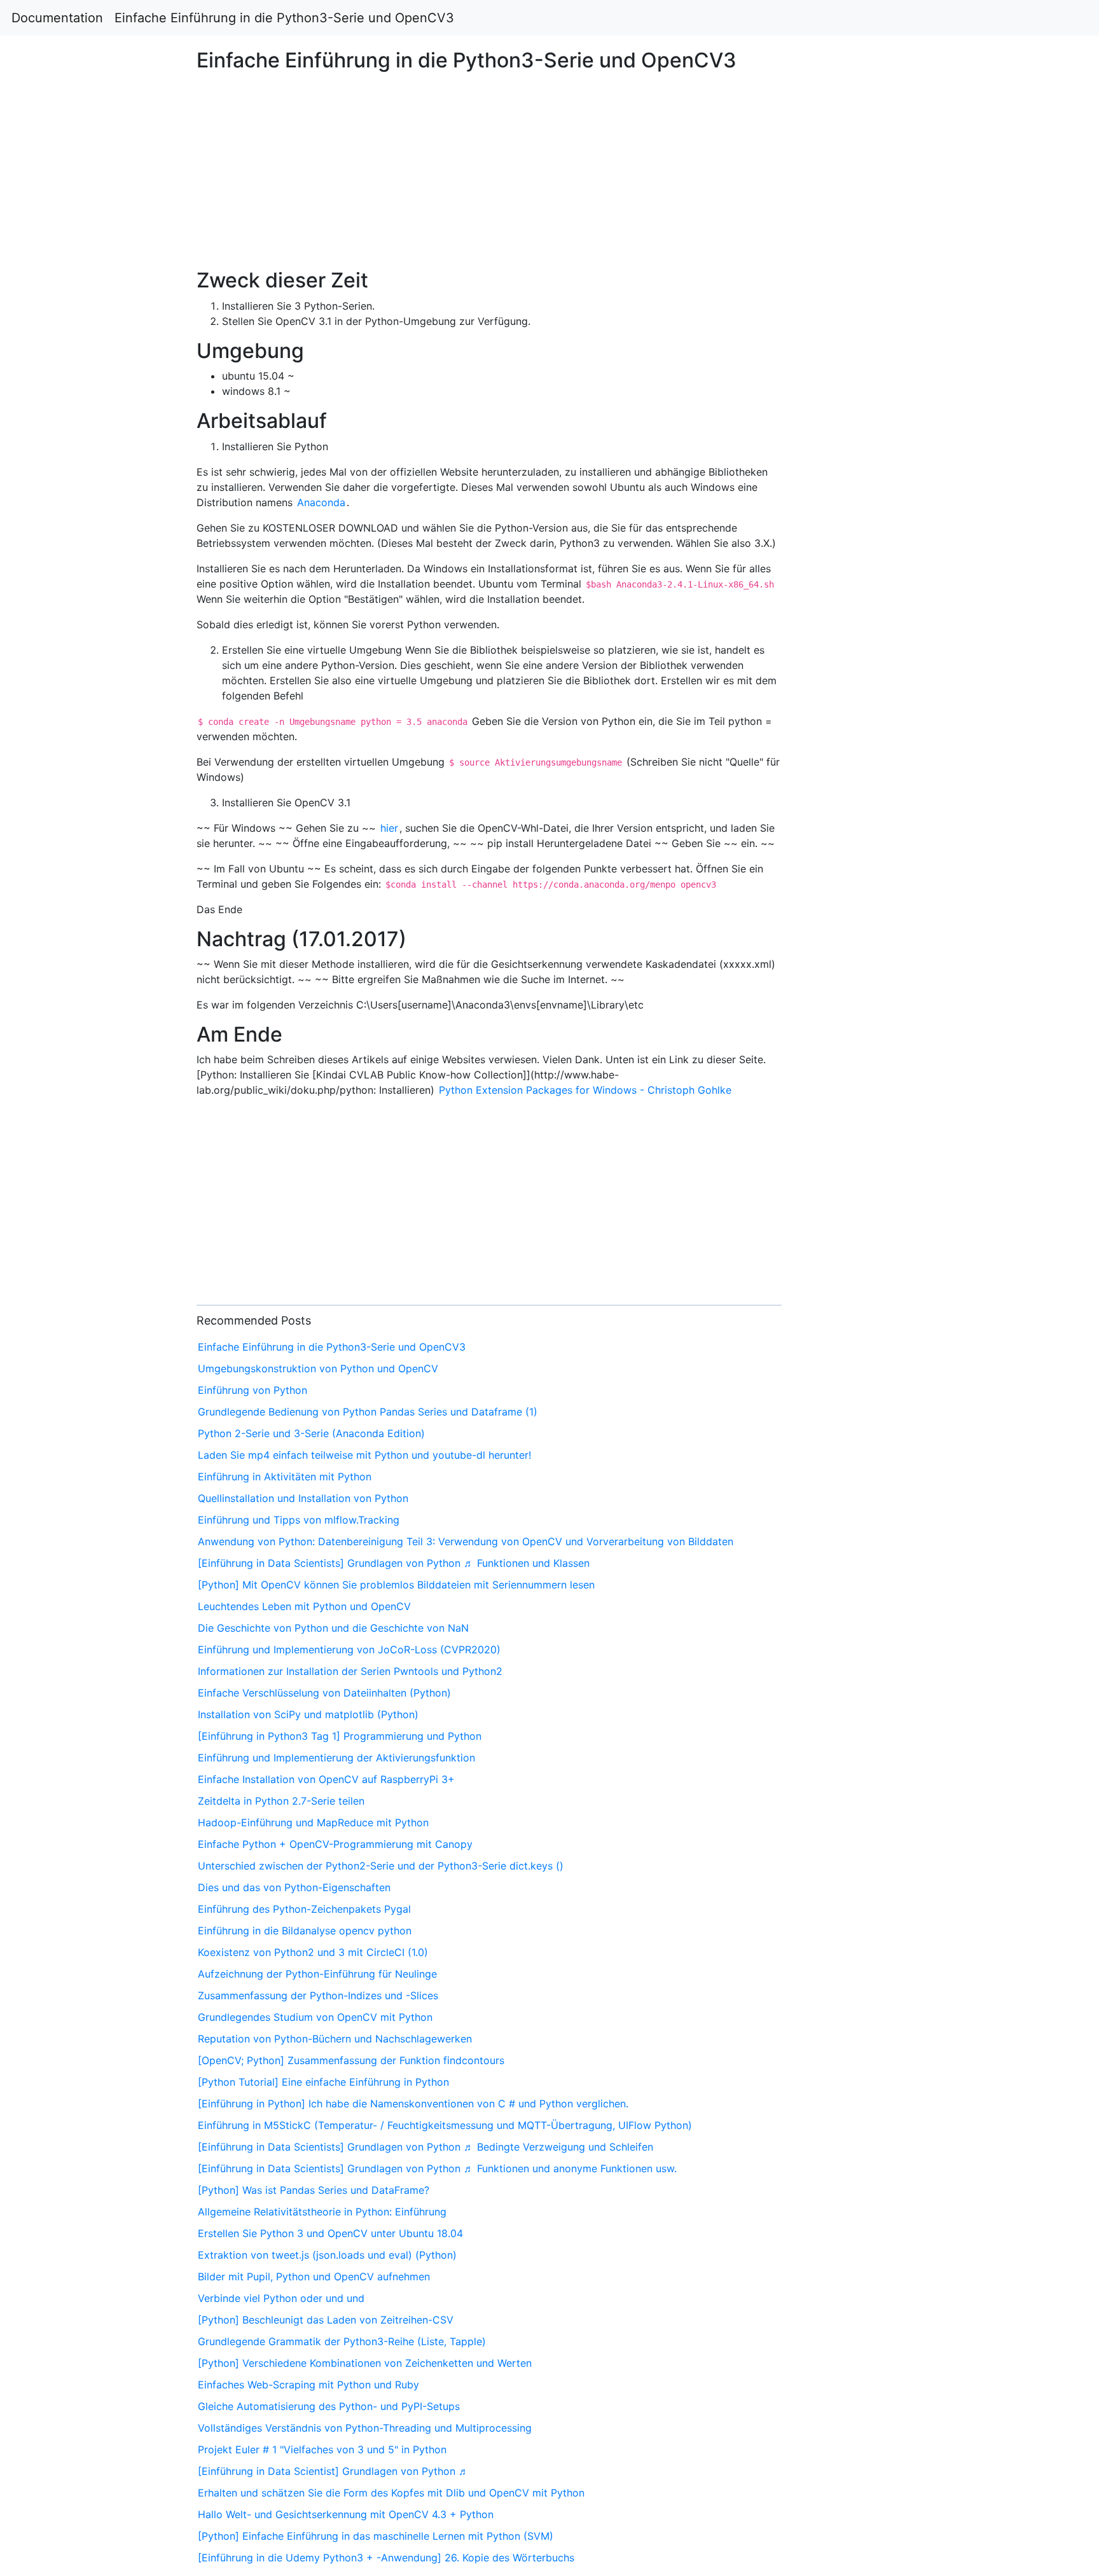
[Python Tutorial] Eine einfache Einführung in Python (323, 2082)
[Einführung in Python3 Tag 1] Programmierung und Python (340, 1736)
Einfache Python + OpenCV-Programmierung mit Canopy (335, 1844)
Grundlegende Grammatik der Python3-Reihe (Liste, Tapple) (342, 2341)
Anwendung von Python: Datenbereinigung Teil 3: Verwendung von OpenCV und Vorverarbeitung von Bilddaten (466, 1541)
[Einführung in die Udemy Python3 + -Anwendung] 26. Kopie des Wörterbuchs (386, 2558)
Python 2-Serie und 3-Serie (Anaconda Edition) (311, 1433)
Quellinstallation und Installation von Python (303, 1498)
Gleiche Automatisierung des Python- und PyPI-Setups (329, 2406)
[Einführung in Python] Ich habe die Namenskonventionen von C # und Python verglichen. (413, 2104)
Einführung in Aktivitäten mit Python (285, 1477)
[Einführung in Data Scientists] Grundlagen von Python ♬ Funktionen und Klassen (394, 1563)
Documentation (57, 18)
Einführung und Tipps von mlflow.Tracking (299, 1520)
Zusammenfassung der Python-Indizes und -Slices (318, 1995)
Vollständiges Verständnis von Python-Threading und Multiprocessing (365, 2428)
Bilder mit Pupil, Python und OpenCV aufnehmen (314, 2276)
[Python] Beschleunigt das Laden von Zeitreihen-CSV (326, 2320)
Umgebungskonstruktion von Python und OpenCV (318, 1368)
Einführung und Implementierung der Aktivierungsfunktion (336, 1758)
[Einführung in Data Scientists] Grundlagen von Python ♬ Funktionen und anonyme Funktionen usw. (437, 2168)
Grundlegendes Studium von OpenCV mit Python (315, 2017)
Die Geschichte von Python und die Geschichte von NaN (333, 1628)
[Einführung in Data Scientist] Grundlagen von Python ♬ (333, 2471)
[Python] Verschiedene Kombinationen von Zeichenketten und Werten (365, 2363)
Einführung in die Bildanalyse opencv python (305, 1931)
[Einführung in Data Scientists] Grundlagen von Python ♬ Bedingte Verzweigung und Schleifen (425, 2147)
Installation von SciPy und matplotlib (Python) (308, 1714)
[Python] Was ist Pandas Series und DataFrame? (314, 2190)
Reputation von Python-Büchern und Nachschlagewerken (335, 2039)
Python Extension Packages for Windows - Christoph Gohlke (585, 1090)
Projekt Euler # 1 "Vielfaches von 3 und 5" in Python (322, 2449)
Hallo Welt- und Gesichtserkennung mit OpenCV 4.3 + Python (346, 2514)
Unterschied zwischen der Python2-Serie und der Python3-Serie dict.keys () (381, 1866)
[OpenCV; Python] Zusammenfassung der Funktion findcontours (351, 2060)
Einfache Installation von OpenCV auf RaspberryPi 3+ (326, 1779)
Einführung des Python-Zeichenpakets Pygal (304, 1909)
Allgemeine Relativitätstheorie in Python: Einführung (322, 2212)
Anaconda (321, 502)
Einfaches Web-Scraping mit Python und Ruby (308, 2385)
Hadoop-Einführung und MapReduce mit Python (313, 1822)
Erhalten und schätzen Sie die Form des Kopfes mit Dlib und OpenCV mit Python (391, 2493)
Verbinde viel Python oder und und (281, 2298)
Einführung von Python (252, 1390)
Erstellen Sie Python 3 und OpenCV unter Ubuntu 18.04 (330, 2233)
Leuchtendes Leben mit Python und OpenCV (304, 1606)
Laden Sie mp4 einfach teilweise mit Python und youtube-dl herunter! (364, 1455)
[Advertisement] (890, 595)
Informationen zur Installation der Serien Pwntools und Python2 (350, 1671)
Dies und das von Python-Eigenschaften (294, 1887)
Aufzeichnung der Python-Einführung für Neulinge (317, 1974)
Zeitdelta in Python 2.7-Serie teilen (281, 1801)
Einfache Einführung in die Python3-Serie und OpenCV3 (284, 18)
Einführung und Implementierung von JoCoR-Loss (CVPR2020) (349, 1650)
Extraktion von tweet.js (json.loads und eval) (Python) (327, 2255)
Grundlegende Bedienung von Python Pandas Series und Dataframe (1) (368, 1412)
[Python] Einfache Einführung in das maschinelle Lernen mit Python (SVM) (376, 2536)
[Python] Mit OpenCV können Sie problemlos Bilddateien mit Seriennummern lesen (396, 1585)
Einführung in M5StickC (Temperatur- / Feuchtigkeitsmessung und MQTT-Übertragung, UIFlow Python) (445, 2125)
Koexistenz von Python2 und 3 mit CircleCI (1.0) (313, 1952)
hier (389, 828)
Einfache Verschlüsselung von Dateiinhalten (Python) (324, 1693)
